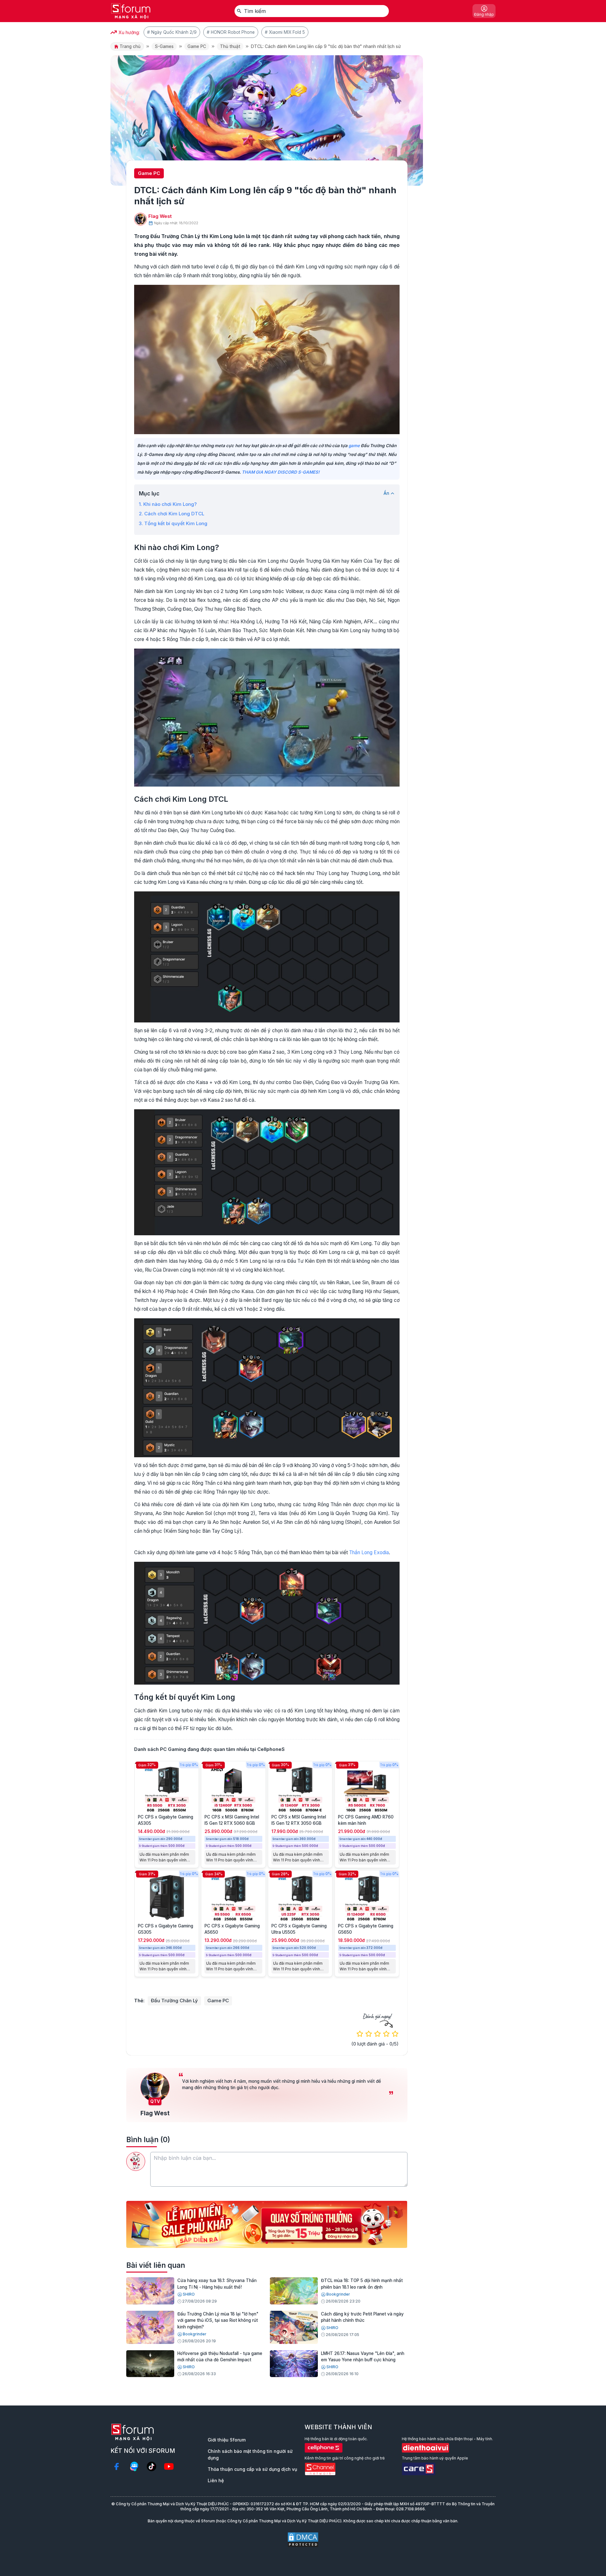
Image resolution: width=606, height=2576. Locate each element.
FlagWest (160, 216)
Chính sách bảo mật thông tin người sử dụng (250, 2454)
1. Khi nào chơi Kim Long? (168, 504)
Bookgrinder (338, 2294)
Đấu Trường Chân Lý (174, 2001)
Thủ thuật (230, 46)
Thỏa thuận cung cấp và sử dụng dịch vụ (252, 2469)
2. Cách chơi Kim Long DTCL (172, 514)
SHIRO (189, 2294)
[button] (262, 2243)
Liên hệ (216, 2480)
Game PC (197, 46)
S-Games (164, 46)
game (354, 446)
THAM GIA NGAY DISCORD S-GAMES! (281, 472)
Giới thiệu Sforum (227, 2440)
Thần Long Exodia (369, 1552)
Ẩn (386, 493)
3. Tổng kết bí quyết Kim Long (173, 523)
